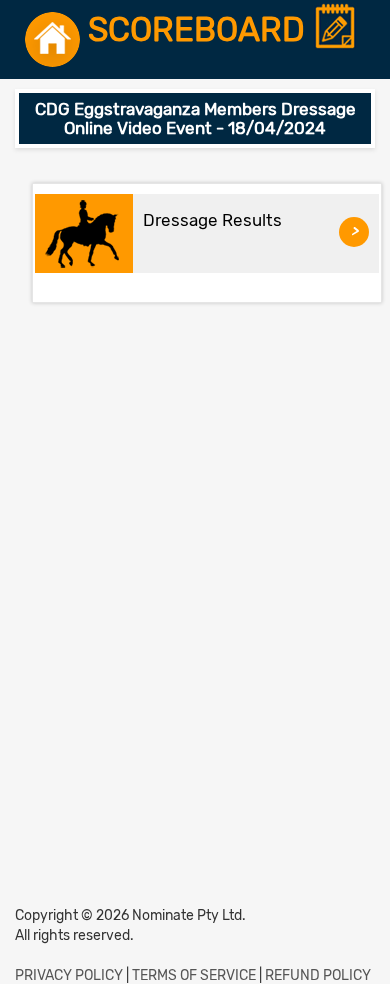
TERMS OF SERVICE (194, 975)
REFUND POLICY (318, 975)
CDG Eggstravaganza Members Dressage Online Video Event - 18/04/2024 (195, 118)
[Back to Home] (52, 39)
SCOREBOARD (200, 30)
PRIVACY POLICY (69, 975)
